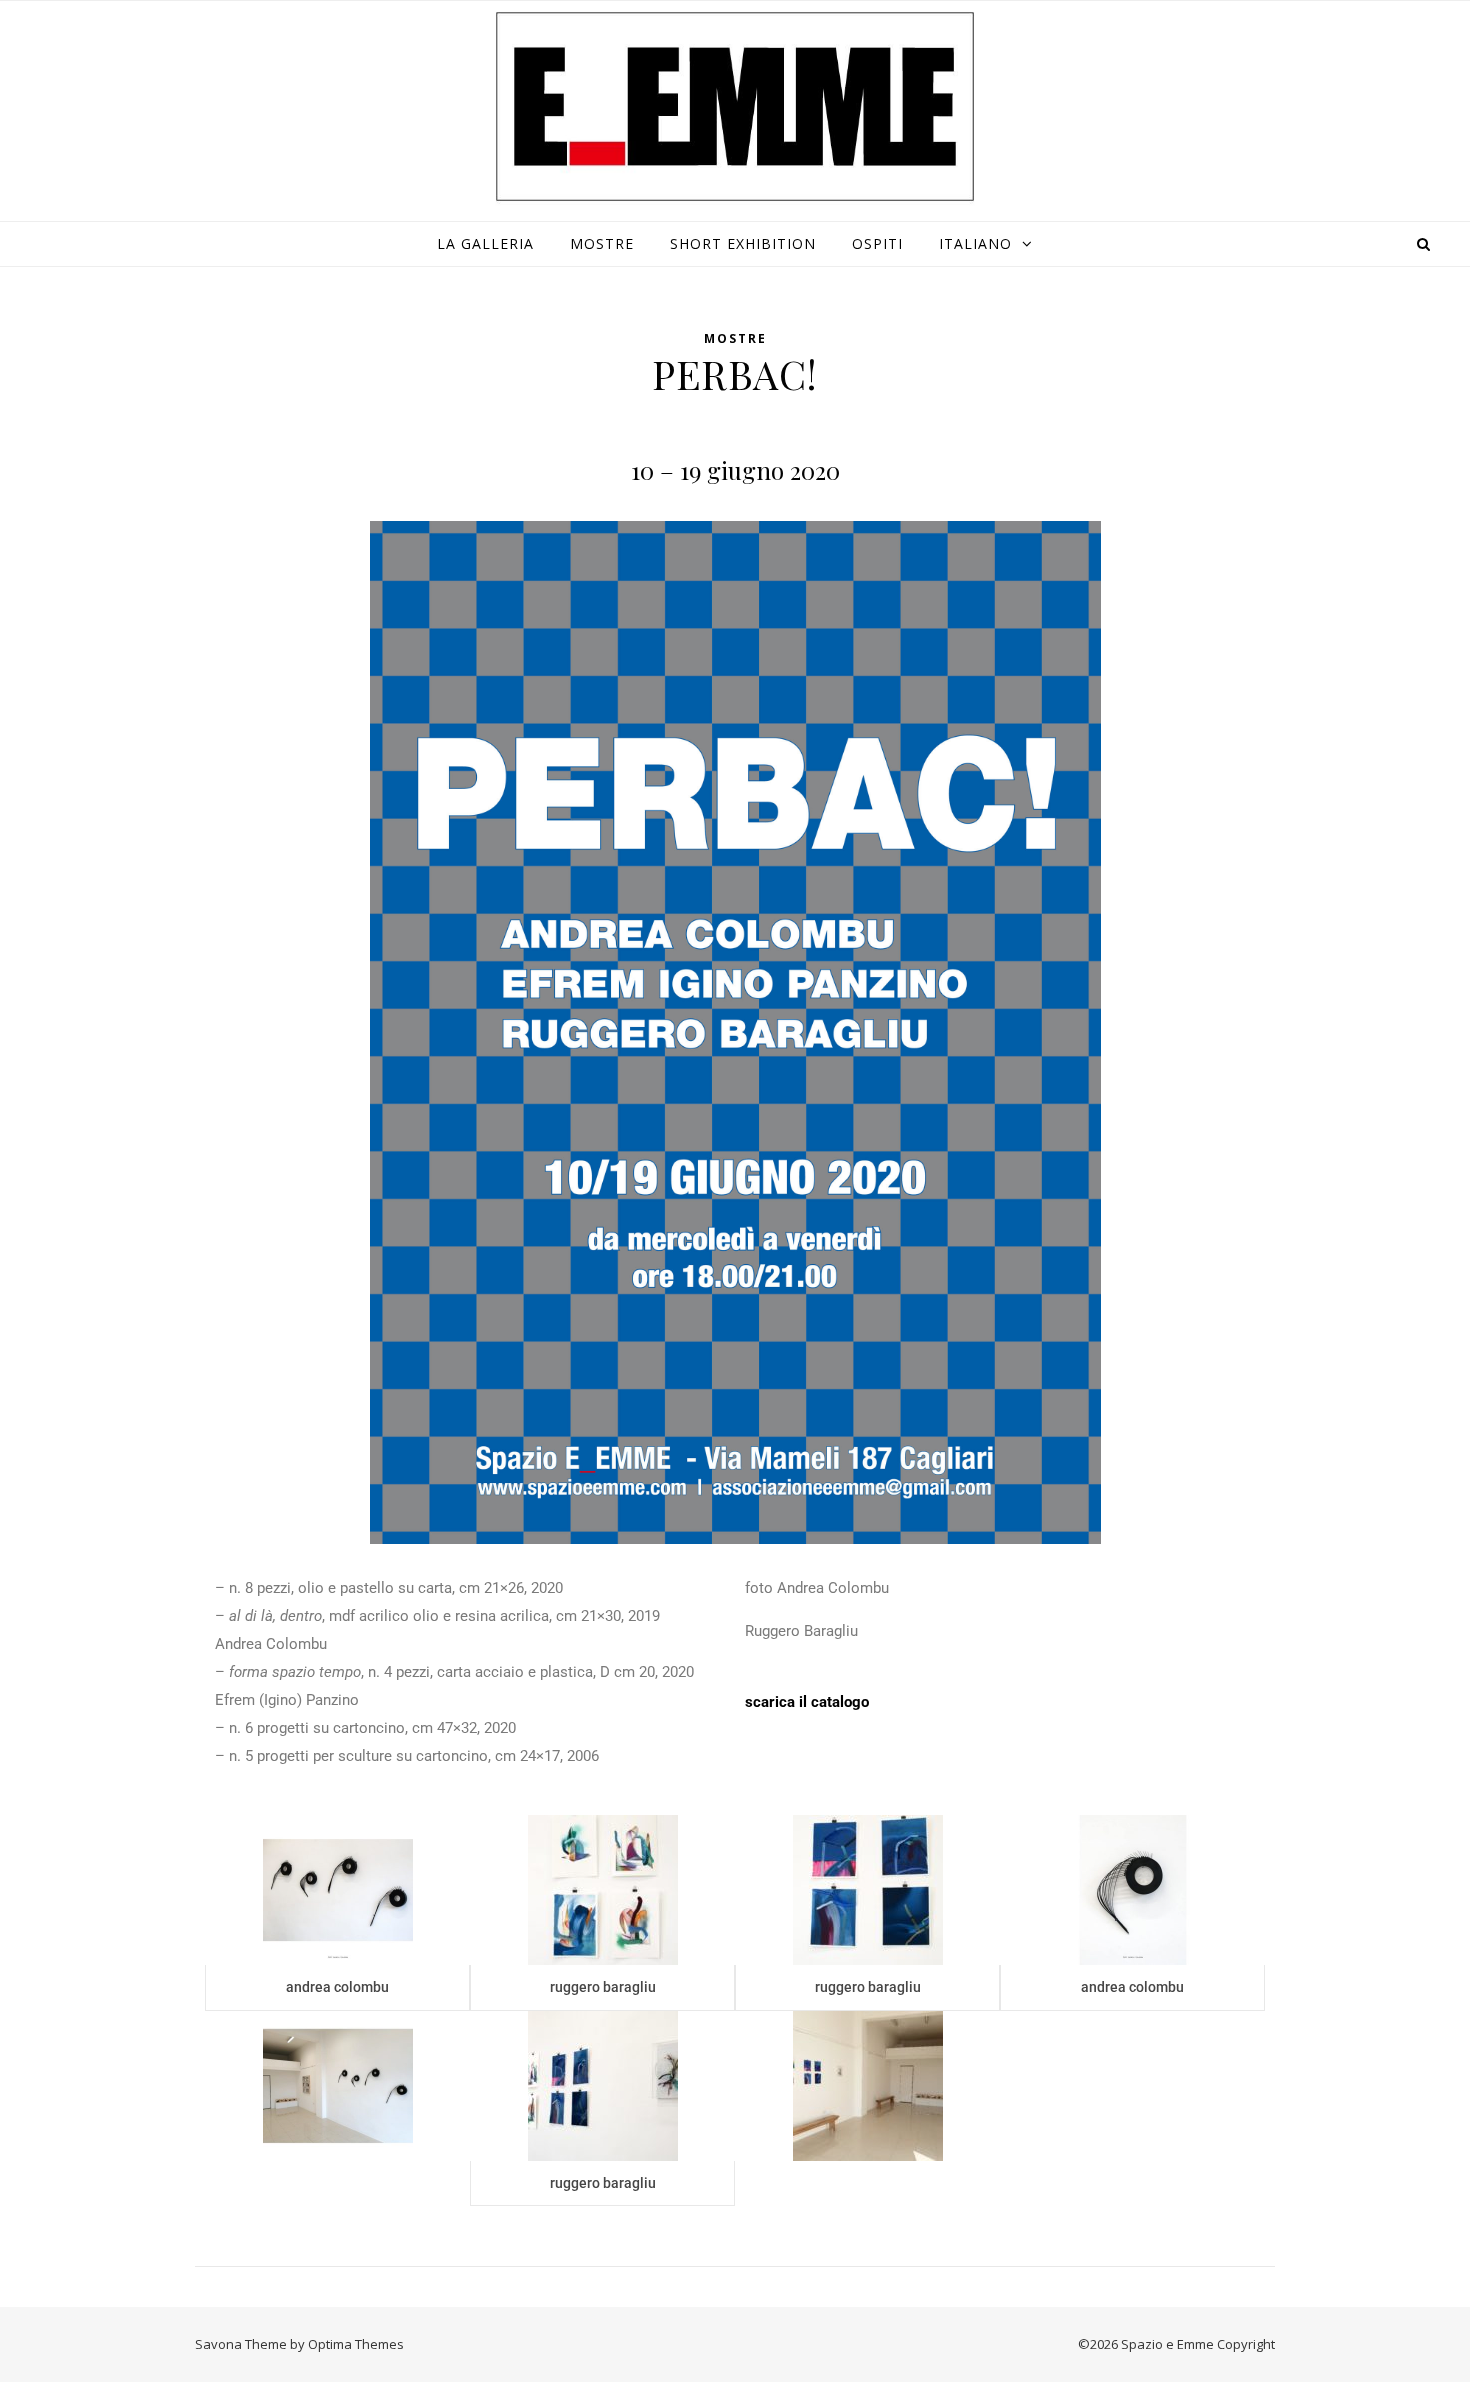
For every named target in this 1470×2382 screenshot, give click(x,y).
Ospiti (877, 243)
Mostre (602, 243)
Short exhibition (743, 243)
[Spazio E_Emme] (735, 106)
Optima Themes (356, 2344)
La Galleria (485, 243)
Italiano (975, 243)
